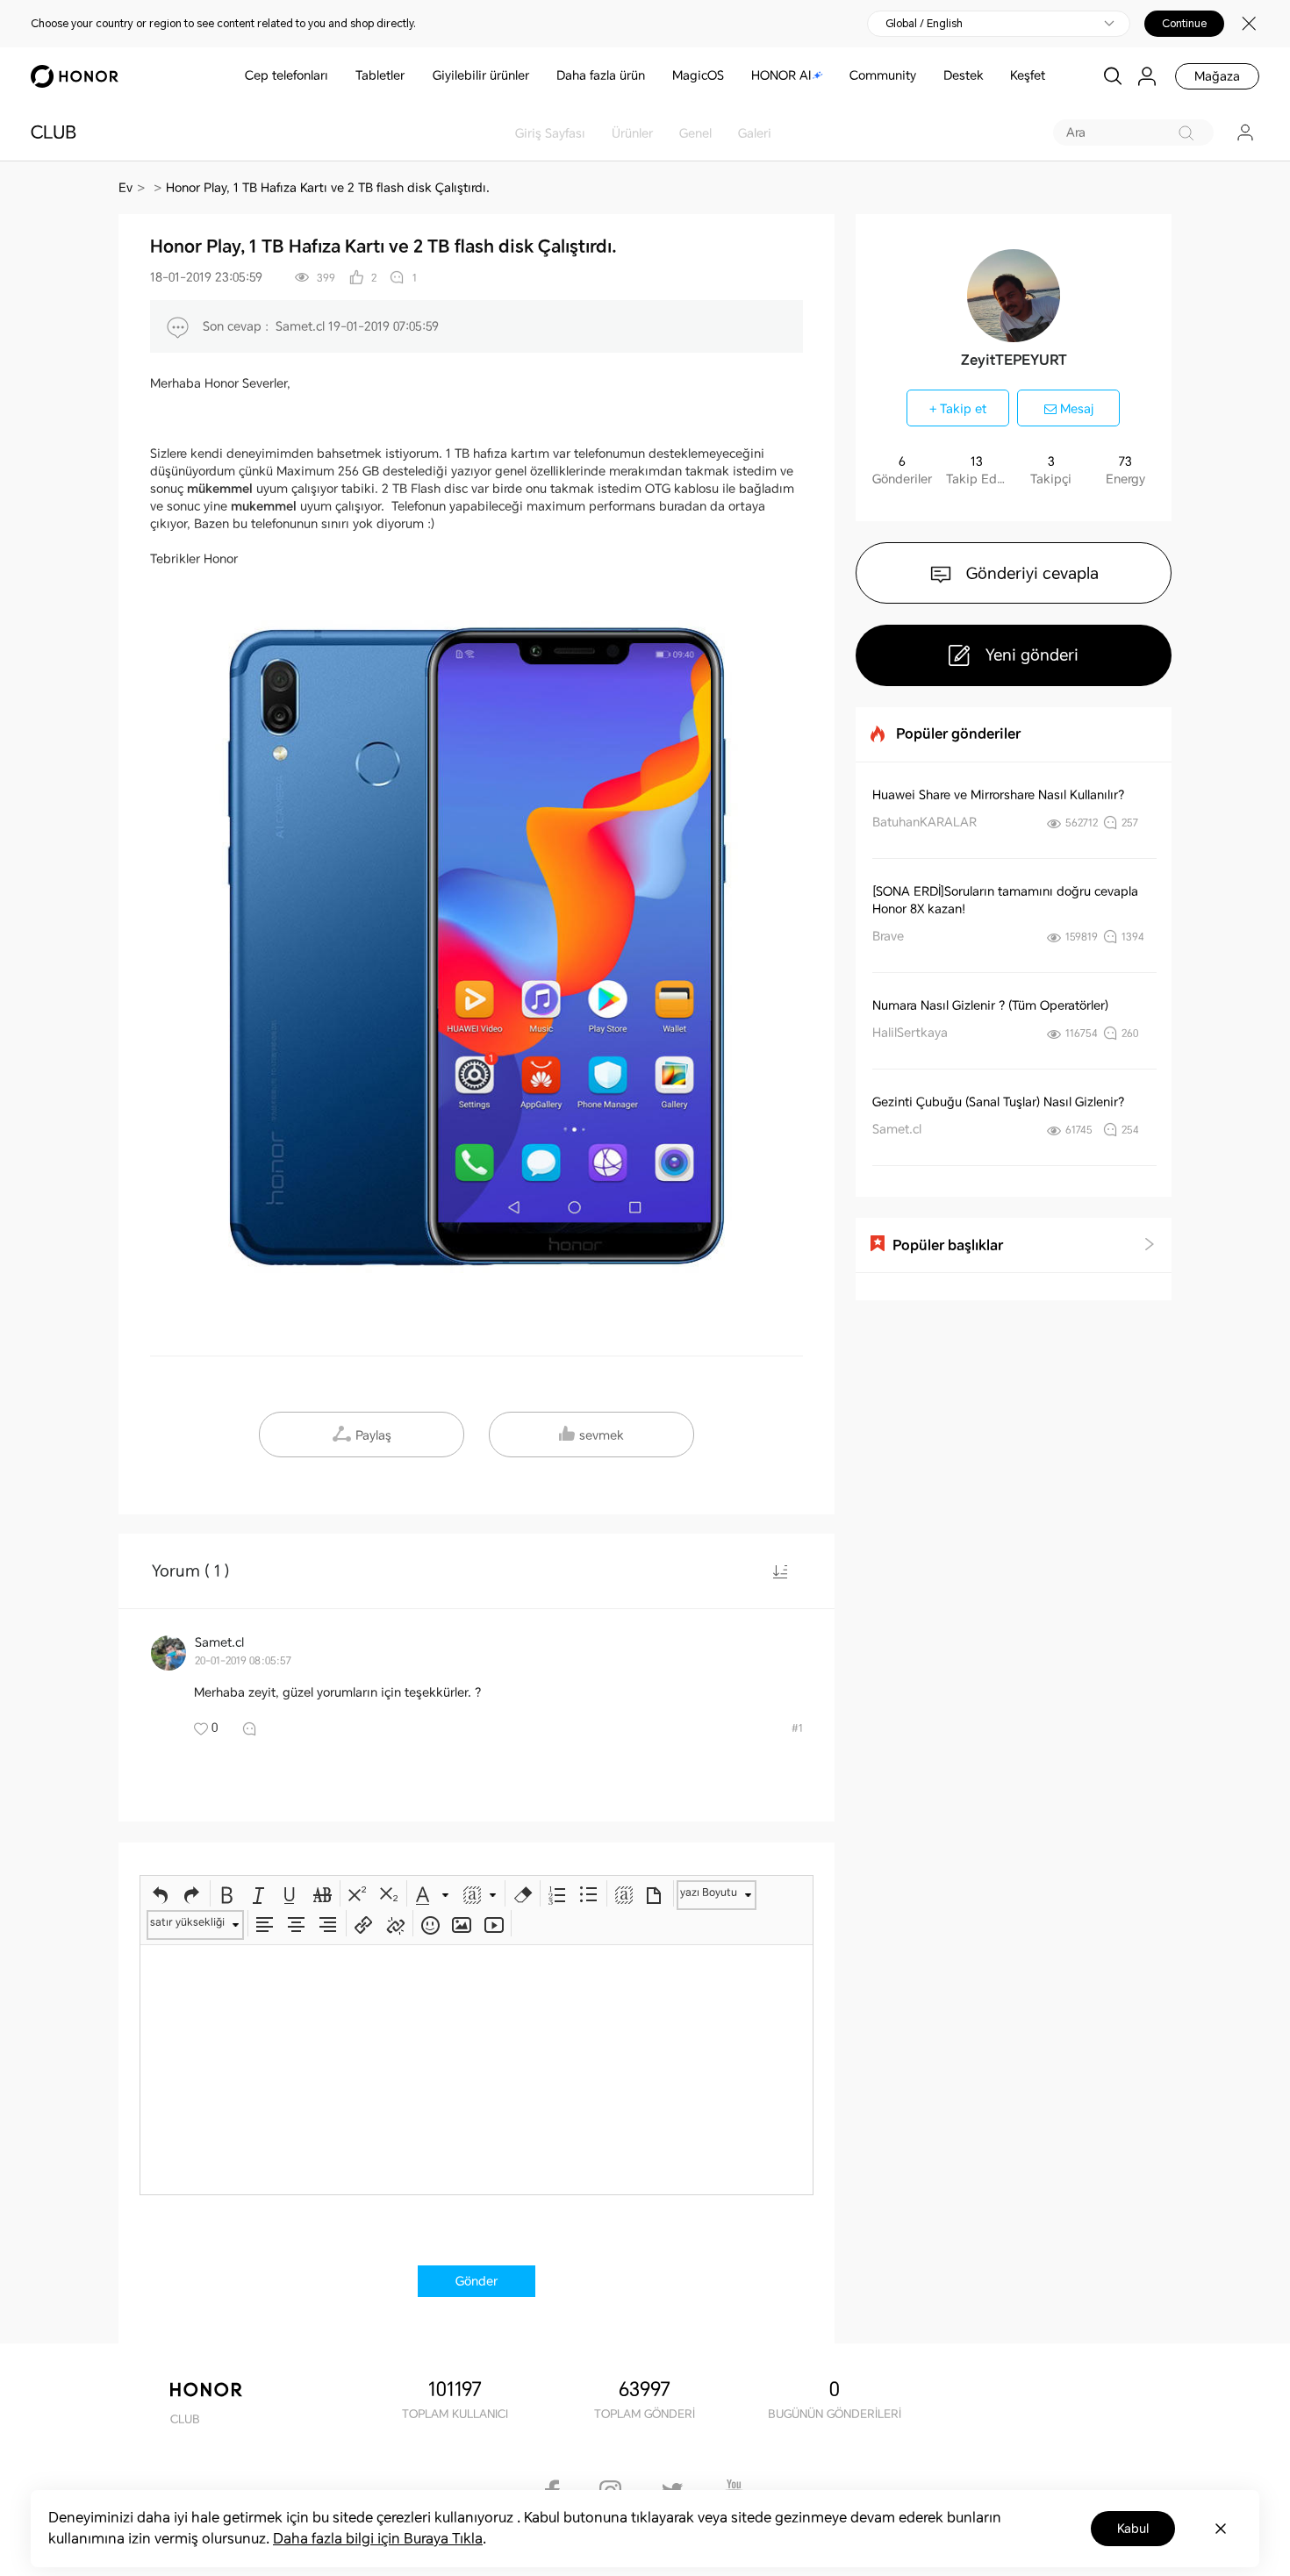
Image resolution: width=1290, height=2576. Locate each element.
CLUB (54, 132)
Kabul (1133, 2529)
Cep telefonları (287, 75)
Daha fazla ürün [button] (601, 75)
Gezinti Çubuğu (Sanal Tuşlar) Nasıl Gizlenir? (998, 1102)
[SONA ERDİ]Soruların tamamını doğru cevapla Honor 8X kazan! (1005, 900)
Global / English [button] (924, 24)
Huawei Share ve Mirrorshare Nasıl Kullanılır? (998, 795)
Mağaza (1217, 76)
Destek (964, 75)
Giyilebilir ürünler (481, 75)
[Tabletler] (412, 76)
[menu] (1147, 76)
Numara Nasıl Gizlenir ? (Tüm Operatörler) (990, 1005)
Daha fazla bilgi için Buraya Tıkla (378, 2539)
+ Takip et (958, 409)
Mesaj (1075, 409)
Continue (1184, 24)
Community (883, 75)
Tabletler (380, 75)
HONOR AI (781, 75)
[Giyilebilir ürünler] (536, 76)
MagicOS (698, 75)
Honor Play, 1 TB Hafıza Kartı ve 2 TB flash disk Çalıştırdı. (328, 188)
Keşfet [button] (1028, 75)
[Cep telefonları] (335, 76)
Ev (125, 188)
